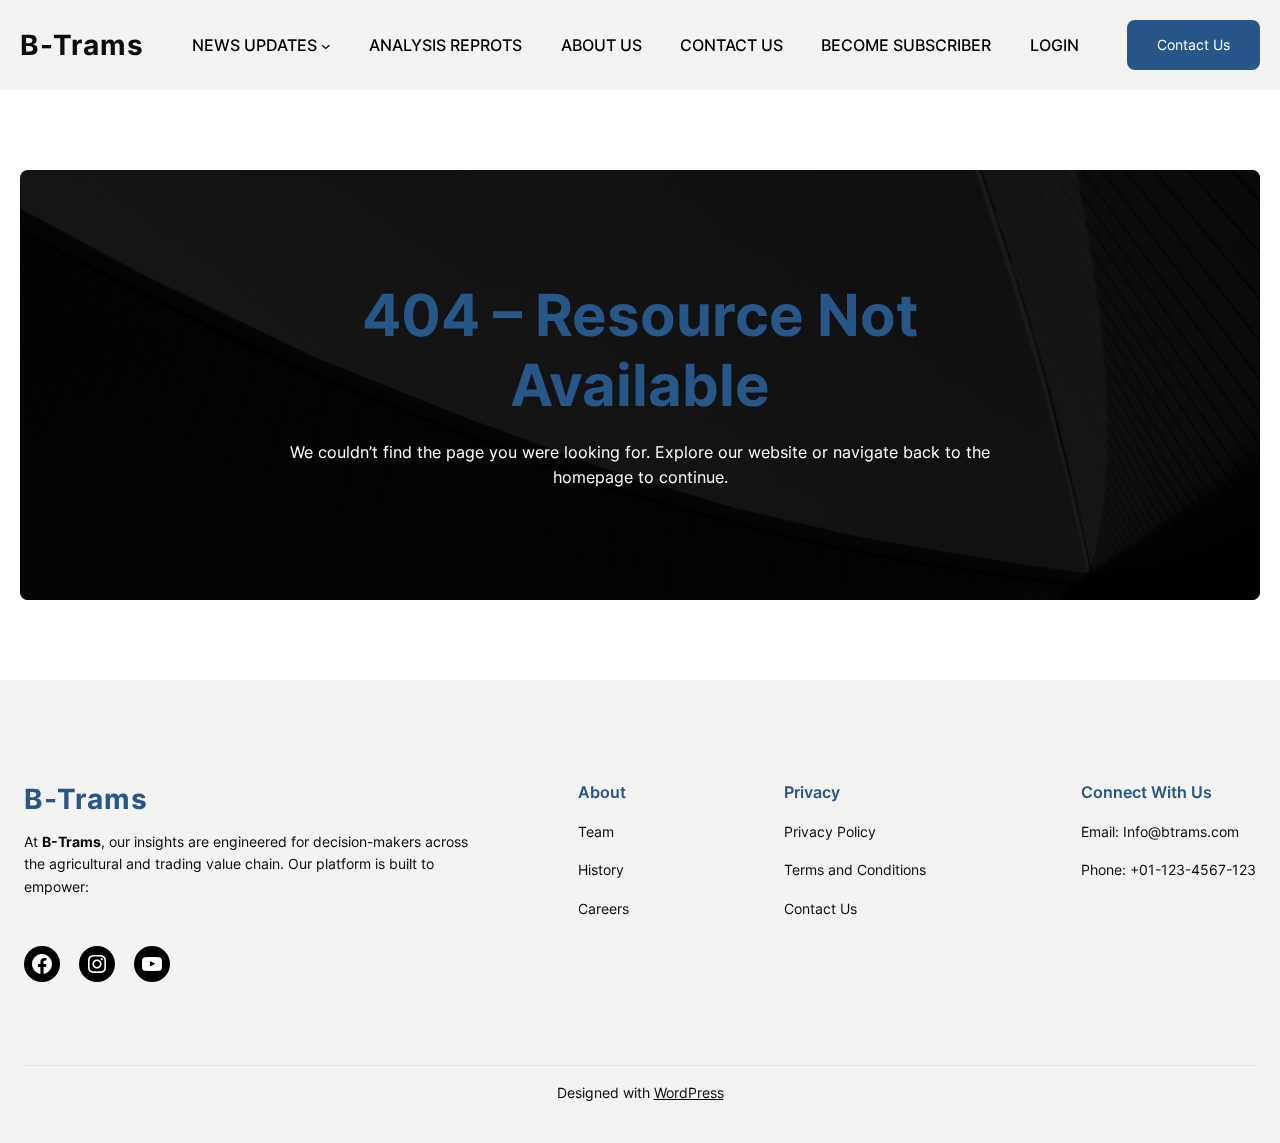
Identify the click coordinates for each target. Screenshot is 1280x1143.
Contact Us (1193, 44)
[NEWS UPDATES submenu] (326, 45)
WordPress (689, 1092)
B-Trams (82, 45)
